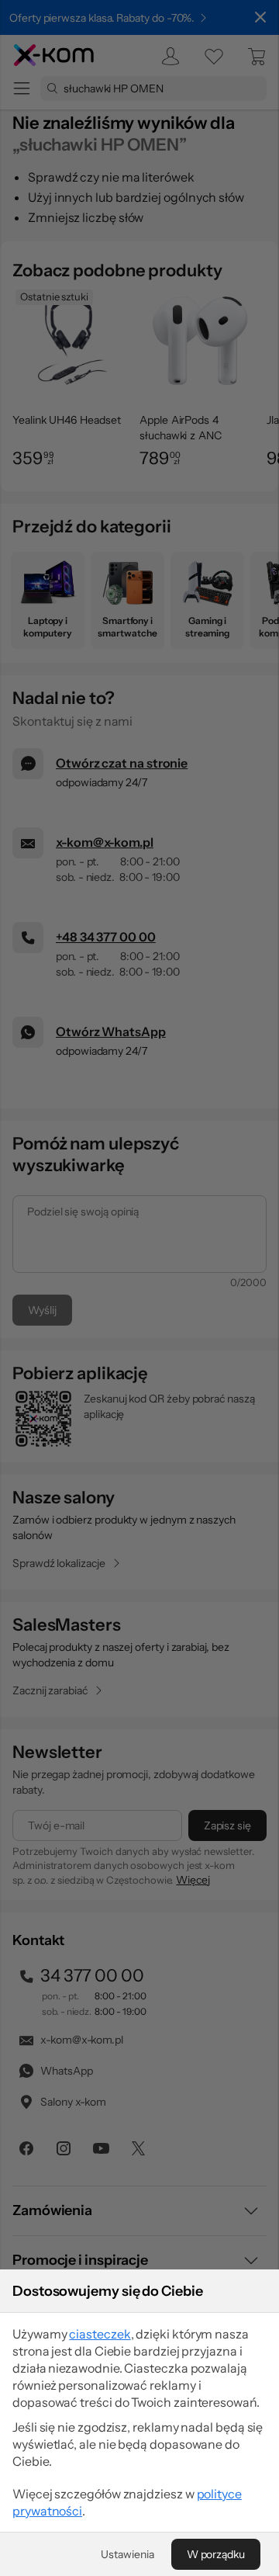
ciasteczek (100, 2334)
